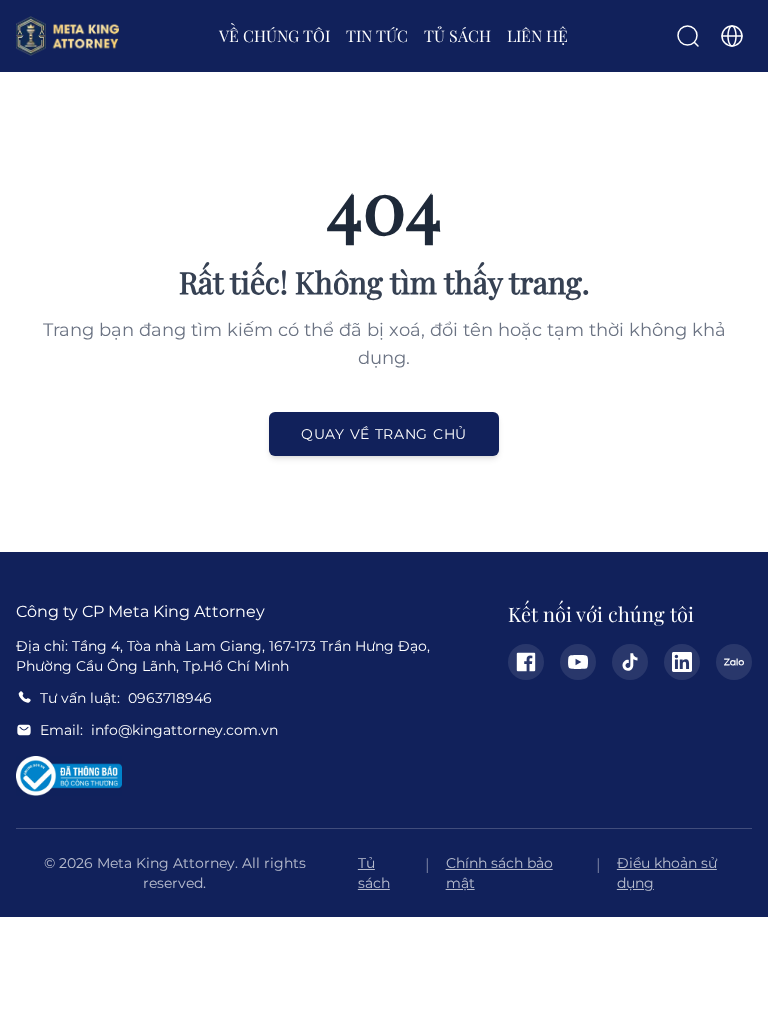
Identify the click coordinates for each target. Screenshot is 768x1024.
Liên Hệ (537, 35)
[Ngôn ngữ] (732, 36)
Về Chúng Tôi (274, 35)
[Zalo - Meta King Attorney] (734, 662)
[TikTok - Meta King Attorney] (630, 662)
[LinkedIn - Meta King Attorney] (682, 662)
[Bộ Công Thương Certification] (69, 776)
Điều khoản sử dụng (667, 873)
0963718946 (170, 698)
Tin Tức (377, 35)
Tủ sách (374, 873)
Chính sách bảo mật (499, 873)
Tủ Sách (457, 35)
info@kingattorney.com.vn (184, 730)
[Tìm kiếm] (688, 36)
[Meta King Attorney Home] (67, 36)
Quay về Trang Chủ (384, 434)
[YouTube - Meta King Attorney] (578, 662)
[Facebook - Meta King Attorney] (526, 662)
